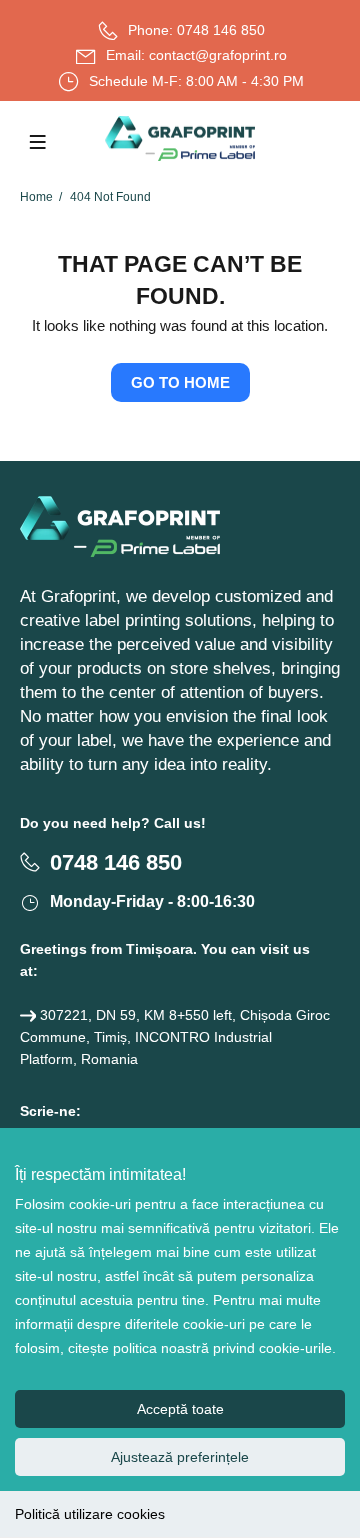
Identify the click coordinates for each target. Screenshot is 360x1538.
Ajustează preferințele (180, 1457)
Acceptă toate (180, 1409)
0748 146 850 (221, 30)
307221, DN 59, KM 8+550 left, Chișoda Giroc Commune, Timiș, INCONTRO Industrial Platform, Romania (175, 1037)
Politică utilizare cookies (90, 1514)
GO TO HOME (180, 382)
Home (36, 197)
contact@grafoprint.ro (218, 55)
